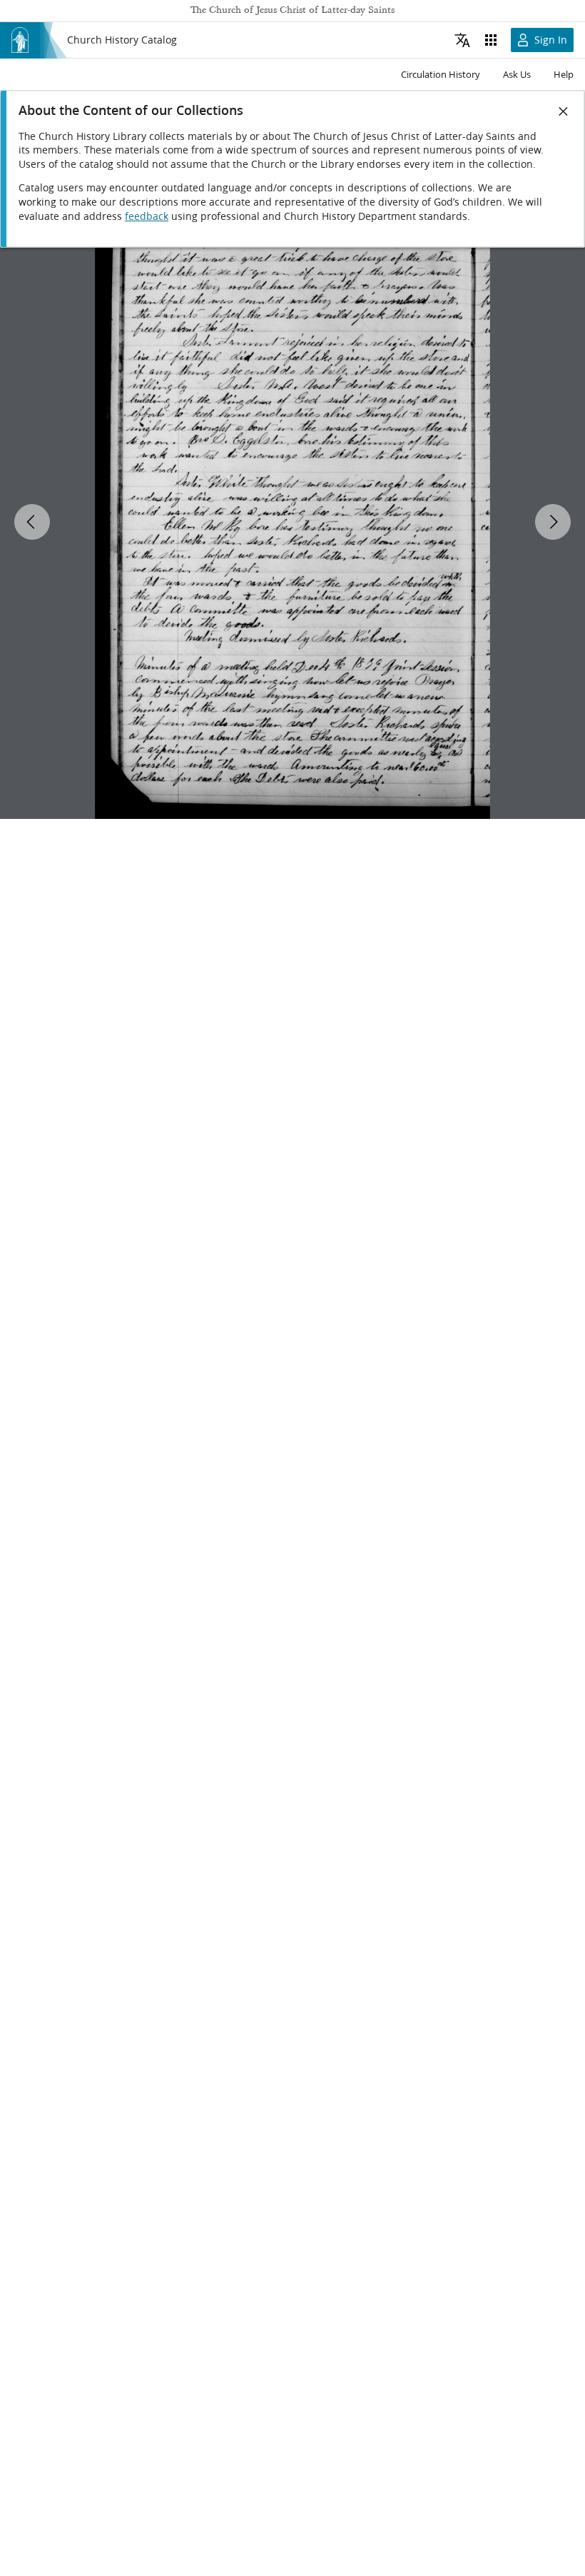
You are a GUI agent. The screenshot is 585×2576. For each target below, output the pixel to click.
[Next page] (553, 522)
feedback (147, 216)
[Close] (564, 111)
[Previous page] (32, 522)
